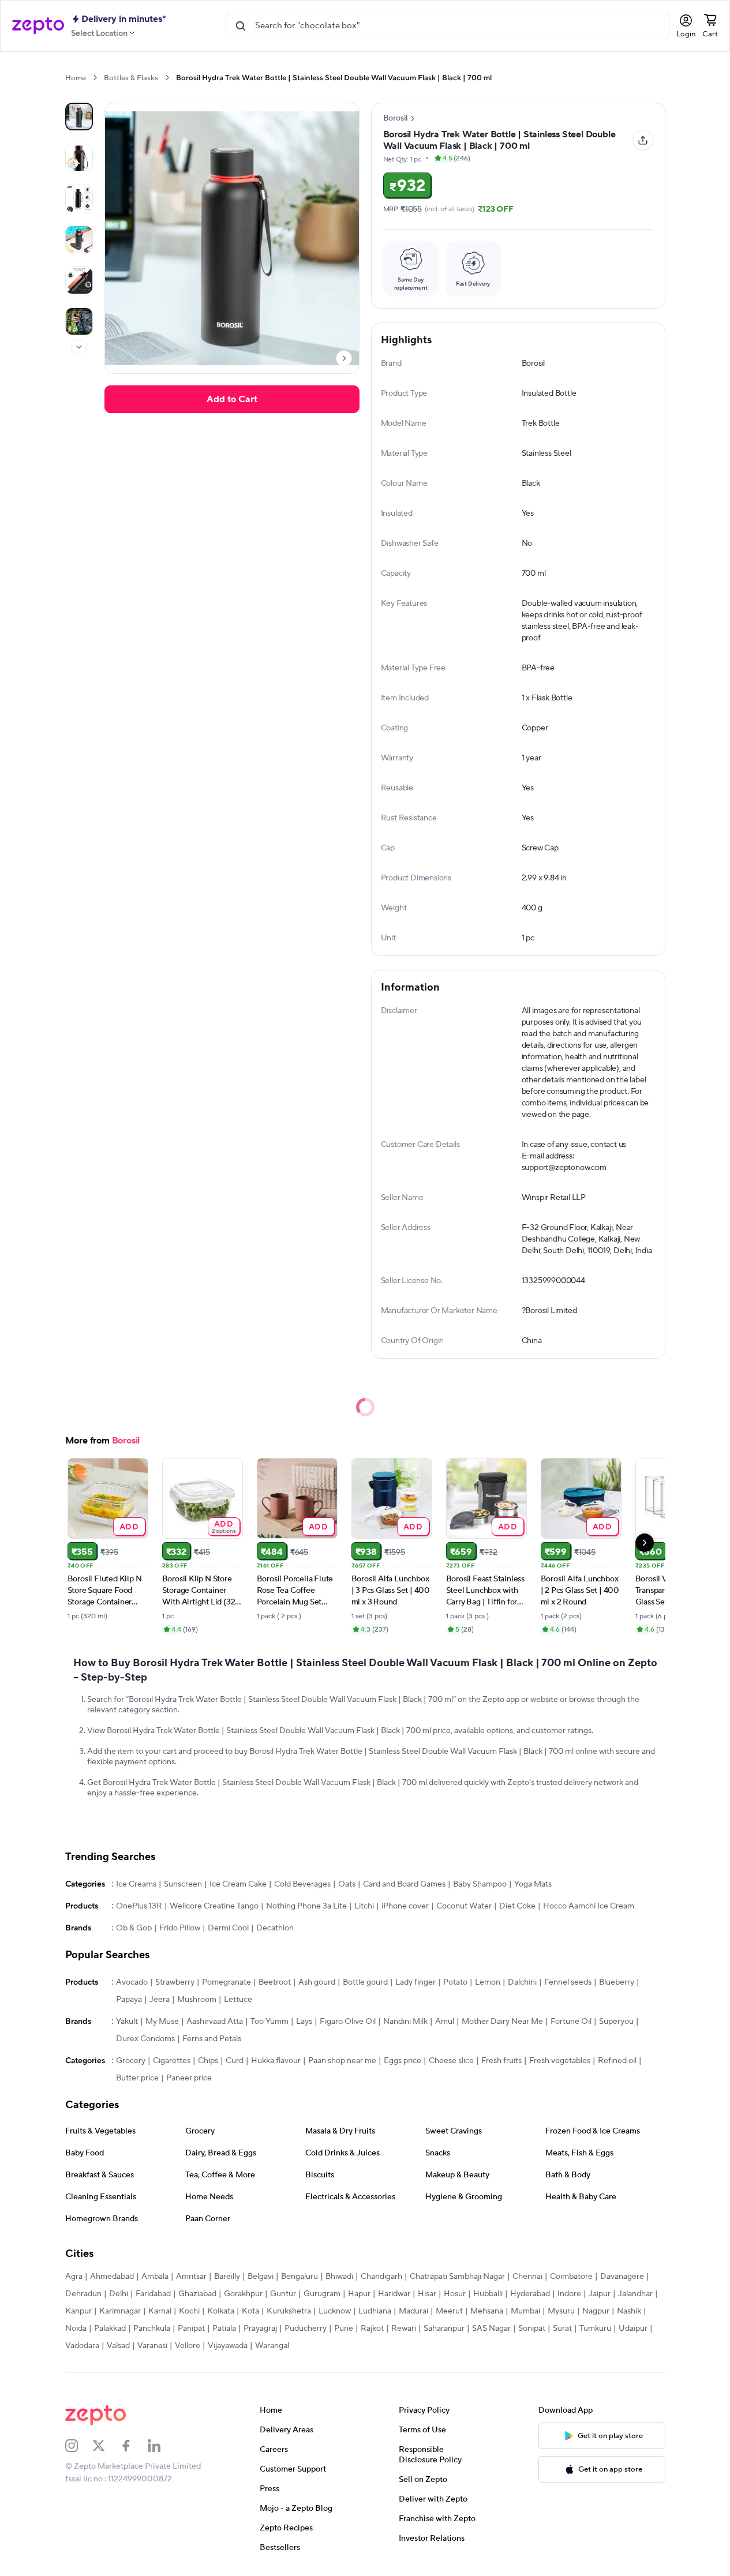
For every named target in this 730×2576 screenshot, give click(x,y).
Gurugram (322, 2294)
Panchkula (152, 2328)
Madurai (413, 2311)
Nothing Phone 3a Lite (306, 1906)
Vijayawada (228, 2346)
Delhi (119, 2294)
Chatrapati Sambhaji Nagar (457, 2277)
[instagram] (79, 2446)
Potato (455, 1982)
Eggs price (403, 2061)
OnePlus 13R (139, 1906)
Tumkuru (595, 2328)
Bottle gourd (365, 1982)
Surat (562, 2328)
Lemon (488, 1982)
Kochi (189, 2311)
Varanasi (152, 2346)
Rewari (404, 2328)
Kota (250, 2311)
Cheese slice (451, 2061)
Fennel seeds (568, 1982)
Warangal (272, 2346)
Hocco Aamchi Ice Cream (589, 1906)
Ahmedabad (112, 2277)
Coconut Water (464, 1906)
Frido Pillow (180, 1928)
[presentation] (95, 78)
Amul (445, 2022)
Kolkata (221, 2311)
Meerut (449, 2311)
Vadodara (82, 2346)
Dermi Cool (228, 1928)
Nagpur (596, 2311)
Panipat (191, 2328)
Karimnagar (120, 2311)
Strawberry (175, 1982)
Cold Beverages (302, 1884)
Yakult (127, 2022)
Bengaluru (300, 2277)
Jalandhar (635, 2294)
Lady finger (415, 1982)
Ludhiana (375, 2311)
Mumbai (525, 2311)
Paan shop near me (342, 2061)
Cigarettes (172, 2061)
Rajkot (372, 2328)
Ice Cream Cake (238, 1884)
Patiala (224, 2328)
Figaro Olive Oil (348, 2022)
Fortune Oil (571, 2022)
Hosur (455, 2294)
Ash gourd (317, 1982)
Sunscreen (183, 1884)
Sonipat (532, 2328)
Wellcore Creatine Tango (214, 1906)
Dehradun (83, 2294)
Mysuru (561, 2311)
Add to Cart (232, 399)
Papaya (129, 2000)
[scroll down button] (79, 347)
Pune (344, 2328)
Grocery (131, 2061)
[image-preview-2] (79, 198)
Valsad (118, 2346)
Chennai (527, 2277)
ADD (129, 1526)
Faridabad (153, 2294)
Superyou (616, 2022)
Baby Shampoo (480, 1884)
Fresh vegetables (560, 2061)
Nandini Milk (405, 2022)
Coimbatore (571, 2277)
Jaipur (600, 2294)
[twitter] (106, 2446)
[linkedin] (162, 2446)
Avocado (132, 1982)
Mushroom (197, 2000)
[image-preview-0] (79, 117)
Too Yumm (269, 2022)
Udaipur (633, 2328)
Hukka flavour (276, 2061)
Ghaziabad (197, 2294)
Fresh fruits (501, 2061)
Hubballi (488, 2294)
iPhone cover (405, 1906)
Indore (569, 2294)
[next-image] (344, 358)
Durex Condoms (145, 2039)
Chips (208, 2061)
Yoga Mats (533, 1884)
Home (76, 78)
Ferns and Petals (212, 2039)
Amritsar (191, 2277)
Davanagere (622, 2277)
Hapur (359, 2294)
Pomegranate (227, 1982)
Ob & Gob (134, 1928)
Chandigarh (381, 2277)
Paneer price (189, 2078)
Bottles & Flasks (131, 78)
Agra (74, 2277)
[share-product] (643, 140)
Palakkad (110, 2328)
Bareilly (227, 2277)
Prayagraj (260, 2328)
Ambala (155, 2277)
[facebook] (134, 2446)
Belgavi (261, 2277)
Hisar (427, 2294)
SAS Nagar (491, 2328)
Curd (235, 2061)
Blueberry (617, 1982)
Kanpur (78, 2311)
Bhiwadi (339, 2277)
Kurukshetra (289, 2311)
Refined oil (617, 2061)
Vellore (188, 2346)
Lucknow (335, 2311)
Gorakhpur (243, 2294)
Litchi (364, 1906)
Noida (76, 2328)
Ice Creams (136, 1884)
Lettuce (238, 2000)
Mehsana (487, 2311)
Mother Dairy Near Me (502, 2022)
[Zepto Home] (38, 26)
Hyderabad (530, 2294)
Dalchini (522, 1982)
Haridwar (394, 2294)
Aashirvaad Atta (215, 2022)
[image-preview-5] (79, 321)
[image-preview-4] (79, 280)
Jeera (160, 2000)
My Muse (162, 2022)
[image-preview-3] (79, 239)
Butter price (137, 2078)
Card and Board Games (404, 1884)
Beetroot (275, 1982)
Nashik (629, 2311)
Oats (347, 1884)
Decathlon (275, 1928)
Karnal (160, 2311)
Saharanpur (444, 2328)
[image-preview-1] (79, 158)
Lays (304, 2022)
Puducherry (306, 2328)
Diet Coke (517, 1906)
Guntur (283, 2294)
